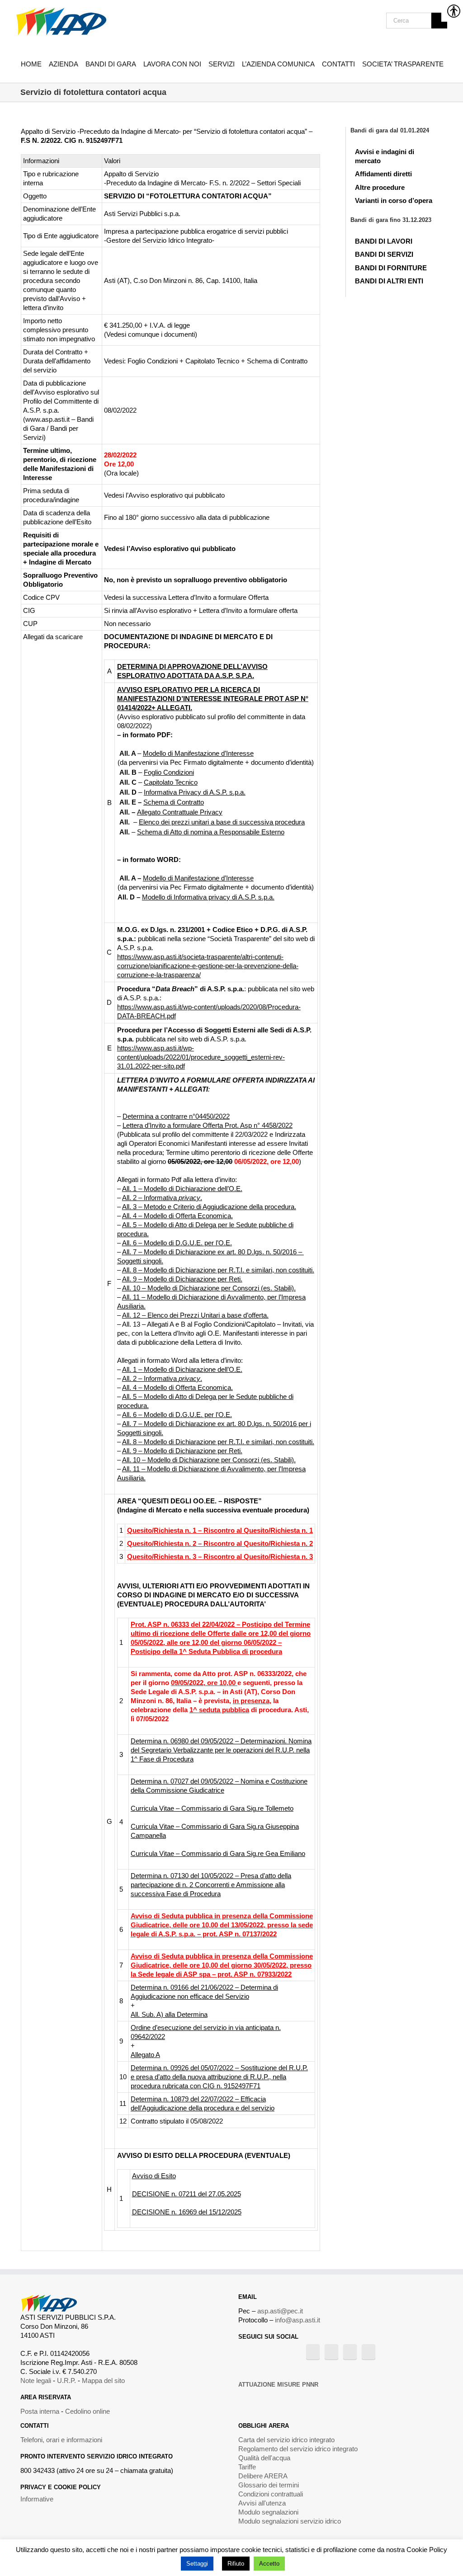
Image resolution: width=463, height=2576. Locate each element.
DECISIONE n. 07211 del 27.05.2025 (187, 2194)
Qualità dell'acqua (264, 2458)
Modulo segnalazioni (268, 2512)
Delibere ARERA (263, 2476)
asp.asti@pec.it (280, 2311)
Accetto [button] (269, 2564)
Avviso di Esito (154, 2176)
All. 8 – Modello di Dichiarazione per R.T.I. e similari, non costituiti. (218, 1270)
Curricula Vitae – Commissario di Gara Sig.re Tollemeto (212, 1808)
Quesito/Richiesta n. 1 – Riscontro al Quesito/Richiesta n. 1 (220, 1530)
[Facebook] (313, 2352)
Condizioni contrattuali (271, 2494)
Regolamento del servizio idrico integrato (298, 2449)
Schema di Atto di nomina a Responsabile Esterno (211, 832)
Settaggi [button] (197, 2564)
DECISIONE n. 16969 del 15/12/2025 (187, 2212)
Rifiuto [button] (236, 2564)
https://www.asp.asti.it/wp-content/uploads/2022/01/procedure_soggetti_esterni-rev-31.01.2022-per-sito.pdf (201, 1057)
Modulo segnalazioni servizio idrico (290, 2521)
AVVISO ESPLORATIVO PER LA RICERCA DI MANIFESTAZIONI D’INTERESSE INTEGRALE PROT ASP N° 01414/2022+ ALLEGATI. (213, 699)
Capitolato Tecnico (171, 782)
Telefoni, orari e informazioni (61, 2440)
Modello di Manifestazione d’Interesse (198, 753)
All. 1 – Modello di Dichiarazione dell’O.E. (182, 1189)
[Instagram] (350, 2352)
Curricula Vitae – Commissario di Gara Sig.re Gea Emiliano (218, 1853)
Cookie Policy (427, 2550)
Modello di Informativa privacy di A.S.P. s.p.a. (208, 897)
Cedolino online (87, 2411)
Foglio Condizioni (169, 772)
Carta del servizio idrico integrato (286, 2440)
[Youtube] (331, 2352)
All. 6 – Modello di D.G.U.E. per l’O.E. (177, 1243)
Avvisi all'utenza (262, 2503)
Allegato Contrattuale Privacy (180, 812)
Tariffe (247, 2467)
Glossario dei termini (269, 2485)
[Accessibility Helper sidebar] (452, 11)
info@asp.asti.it (298, 2320)
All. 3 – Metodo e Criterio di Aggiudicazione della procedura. (209, 1207)
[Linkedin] (369, 2352)
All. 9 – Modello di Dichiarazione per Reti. (182, 1279)
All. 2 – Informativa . (162, 1198)
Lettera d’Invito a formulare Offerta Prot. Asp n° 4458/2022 (208, 1125)
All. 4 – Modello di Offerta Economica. (177, 1216)
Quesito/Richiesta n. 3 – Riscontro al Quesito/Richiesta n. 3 (220, 1556)
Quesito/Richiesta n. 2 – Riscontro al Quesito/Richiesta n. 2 (220, 1543)
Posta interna (40, 2411)
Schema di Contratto (174, 802)
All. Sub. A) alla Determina (169, 2014)
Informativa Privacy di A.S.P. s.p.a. (195, 792)
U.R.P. (66, 2381)
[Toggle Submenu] (437, 154)
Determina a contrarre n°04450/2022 (176, 1116)
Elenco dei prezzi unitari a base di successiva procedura (222, 822)
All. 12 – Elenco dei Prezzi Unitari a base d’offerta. (195, 1315)
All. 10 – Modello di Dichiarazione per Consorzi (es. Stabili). (209, 1288)
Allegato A (145, 2055)
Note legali (36, 2381)
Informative (37, 2499)
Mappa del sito (103, 2381)
